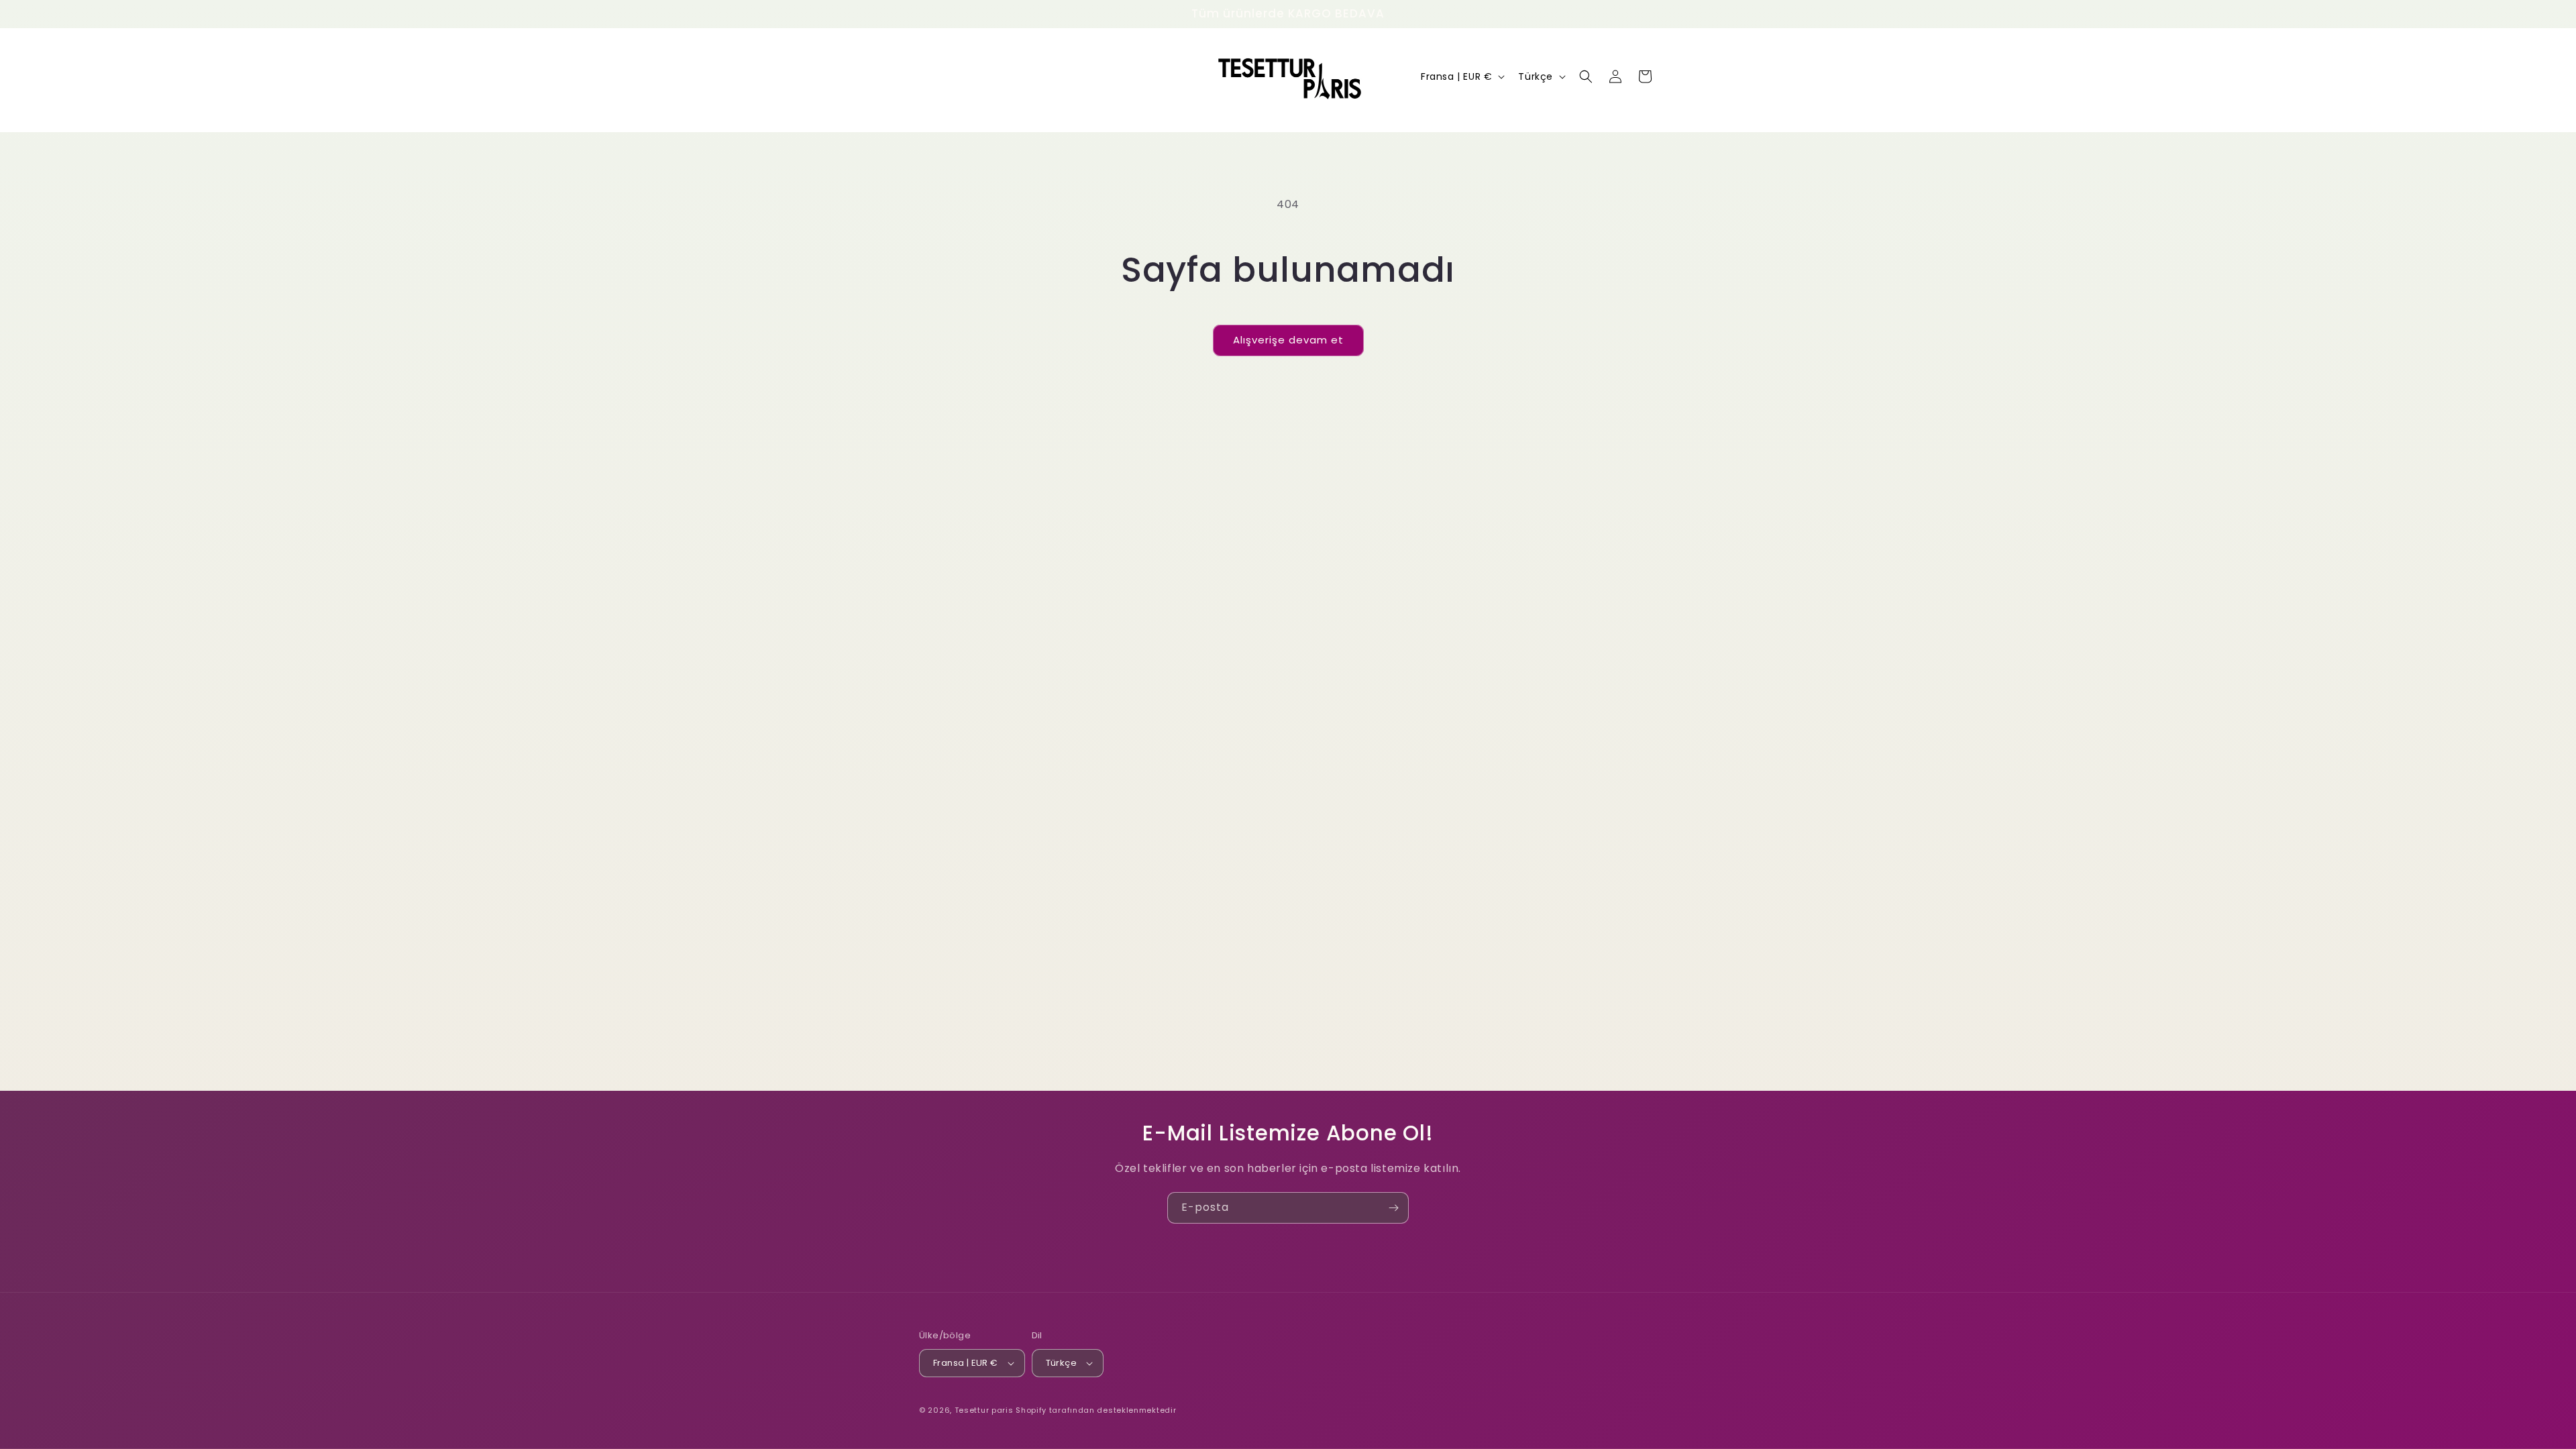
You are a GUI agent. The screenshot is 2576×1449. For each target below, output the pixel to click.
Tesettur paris (984, 1410)
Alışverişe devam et (1288, 340)
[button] (1586, 76)
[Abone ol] (1393, 1208)
